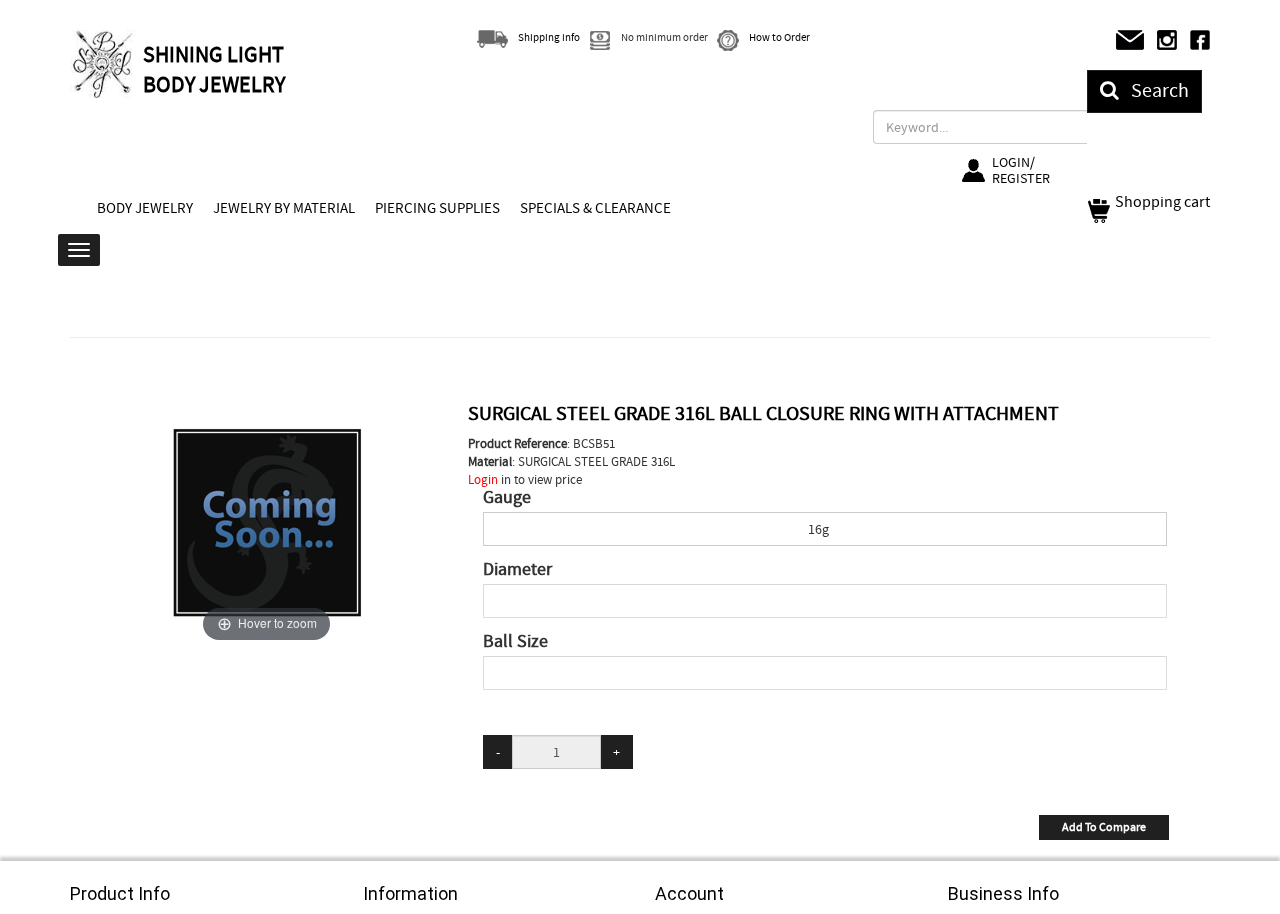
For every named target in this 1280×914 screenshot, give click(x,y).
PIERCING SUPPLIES (437, 208)
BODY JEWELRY (145, 208)
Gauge (507, 498)
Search (1154, 90)
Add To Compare (1104, 827)
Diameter (517, 570)
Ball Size (515, 642)
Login (483, 479)
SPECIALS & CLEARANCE (595, 208)
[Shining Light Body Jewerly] (104, 64)
